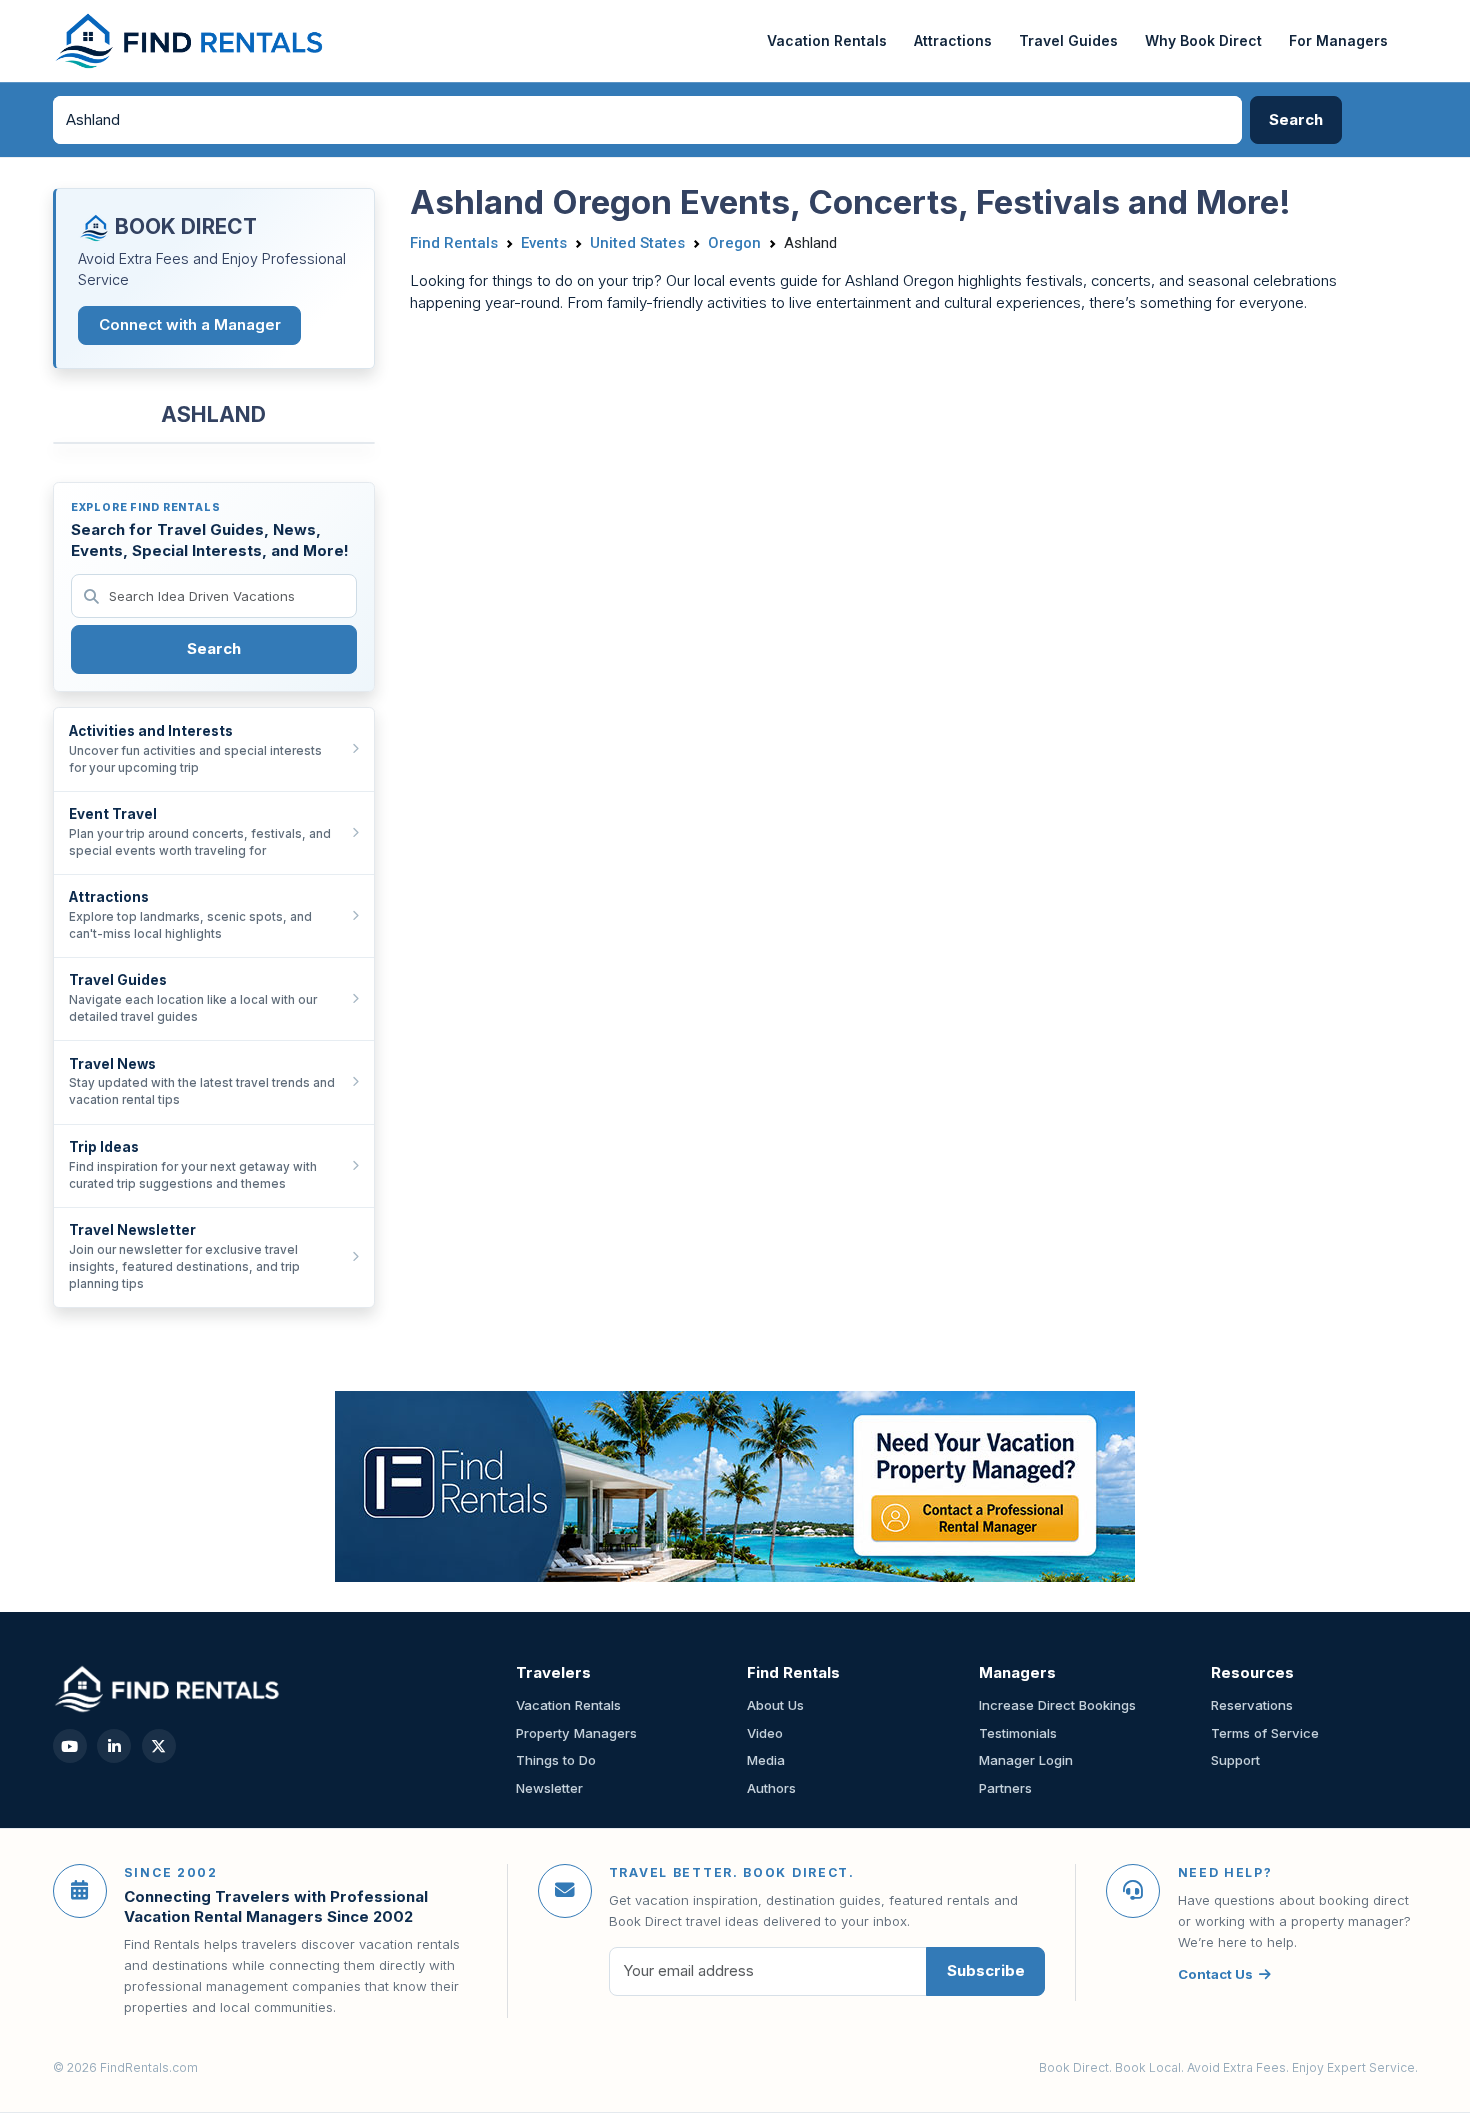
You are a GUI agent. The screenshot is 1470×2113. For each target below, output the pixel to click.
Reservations (1252, 1705)
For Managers (1338, 40)
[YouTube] (70, 1746)
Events (544, 243)
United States (637, 243)
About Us (775, 1705)
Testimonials (1018, 1733)
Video (765, 1733)
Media (766, 1760)
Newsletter (549, 1788)
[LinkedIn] (114, 1746)
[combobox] (648, 120)
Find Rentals (454, 243)
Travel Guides (1068, 40)
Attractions (953, 40)
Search (214, 648)
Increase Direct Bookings (1057, 1705)
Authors (771, 1788)
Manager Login (1026, 1760)
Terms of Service (1265, 1733)
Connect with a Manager (190, 324)
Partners (1005, 1788)
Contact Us (1215, 1974)
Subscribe (986, 1970)
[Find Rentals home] (190, 41)
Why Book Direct (1203, 40)
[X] (159, 1746)
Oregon (734, 243)
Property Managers (576, 1733)
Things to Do (556, 1760)
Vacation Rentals (827, 40)
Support (1235, 1760)
